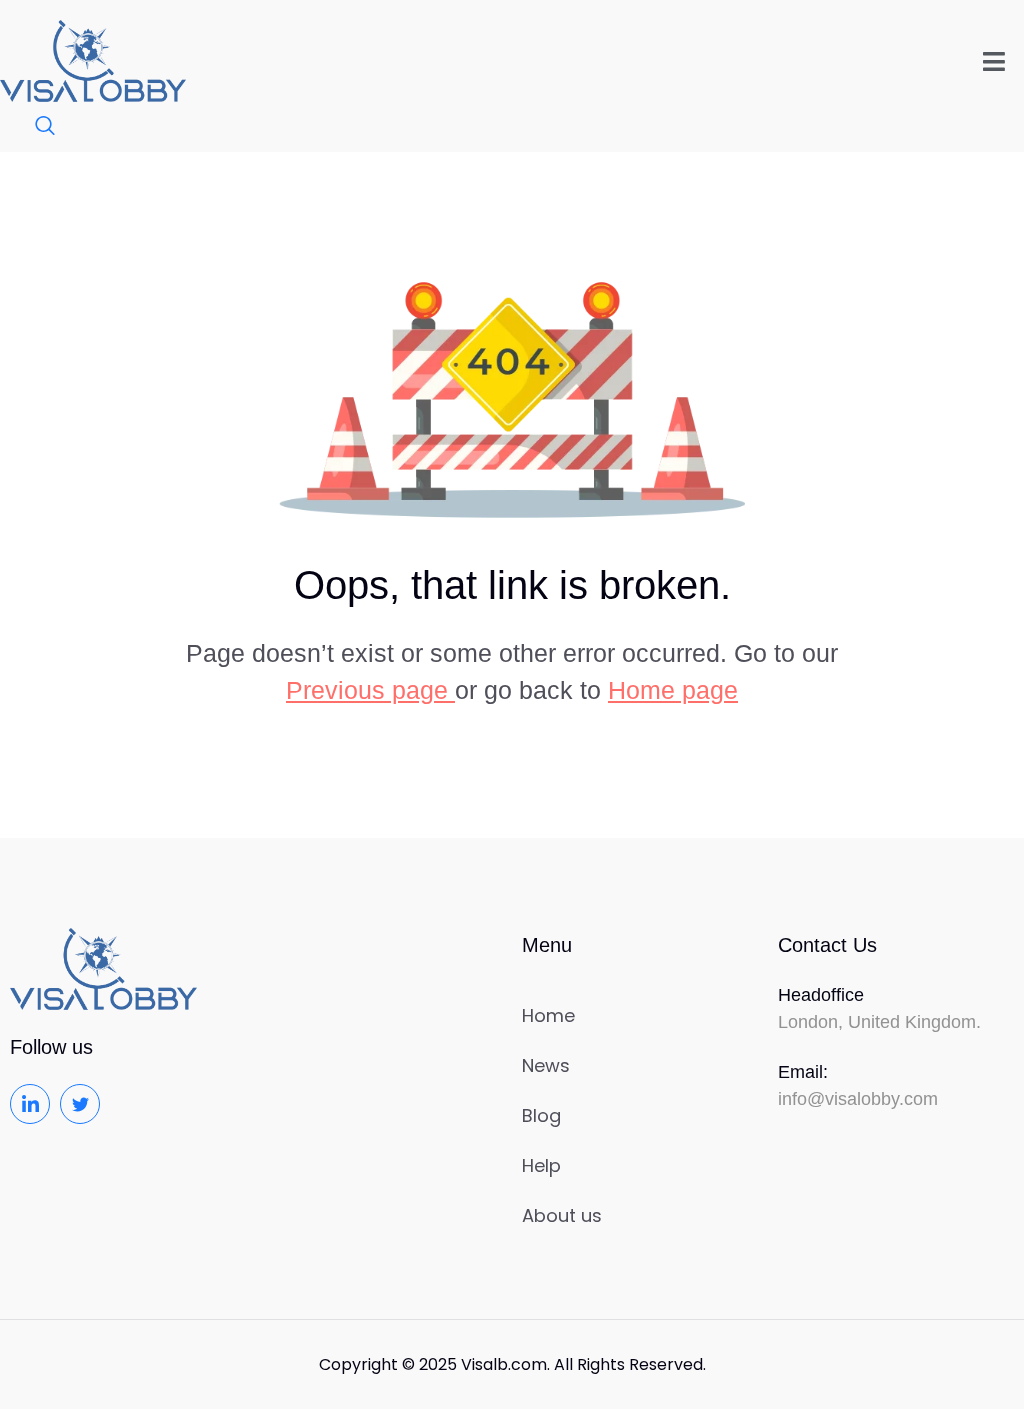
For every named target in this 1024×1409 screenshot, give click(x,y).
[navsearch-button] (35, 127)
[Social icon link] (30, 1104)
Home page (673, 690)
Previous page (370, 690)
